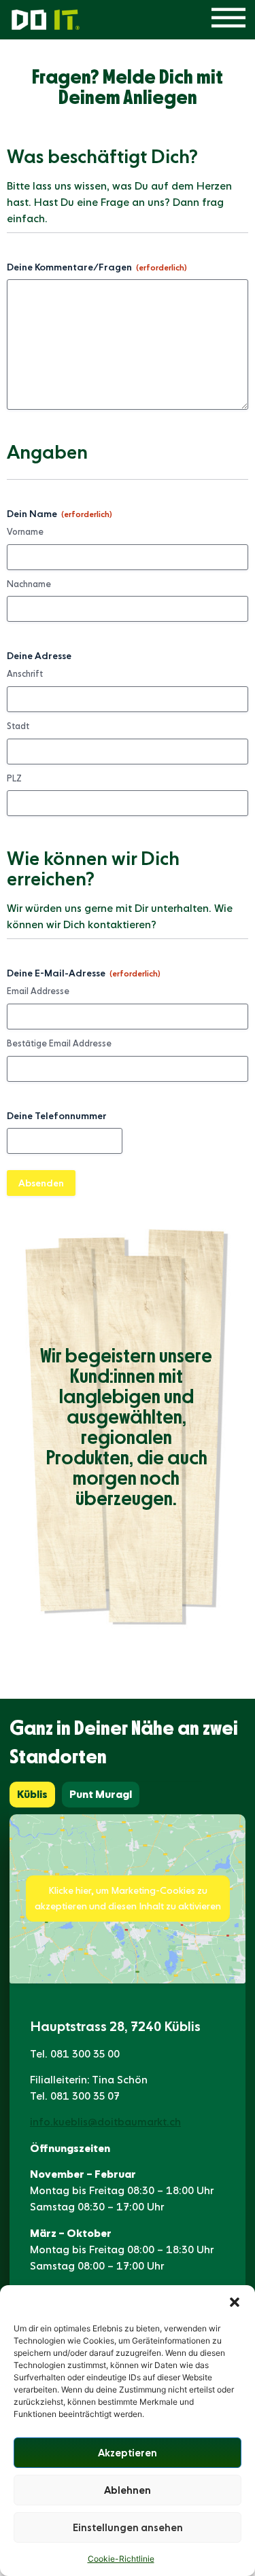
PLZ (14, 778)
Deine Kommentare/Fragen (97, 267)
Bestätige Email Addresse (59, 1043)
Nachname (29, 584)
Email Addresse (38, 991)
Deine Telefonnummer (57, 1116)
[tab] (32, 1795)
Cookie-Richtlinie (121, 2559)
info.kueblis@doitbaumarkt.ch (105, 2122)
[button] (235, 2302)
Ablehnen (128, 2490)
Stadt (18, 726)
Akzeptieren (128, 2453)
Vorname (25, 532)
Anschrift (25, 674)
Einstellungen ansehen (128, 2528)
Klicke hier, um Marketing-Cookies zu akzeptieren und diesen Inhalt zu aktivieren (128, 1898)
